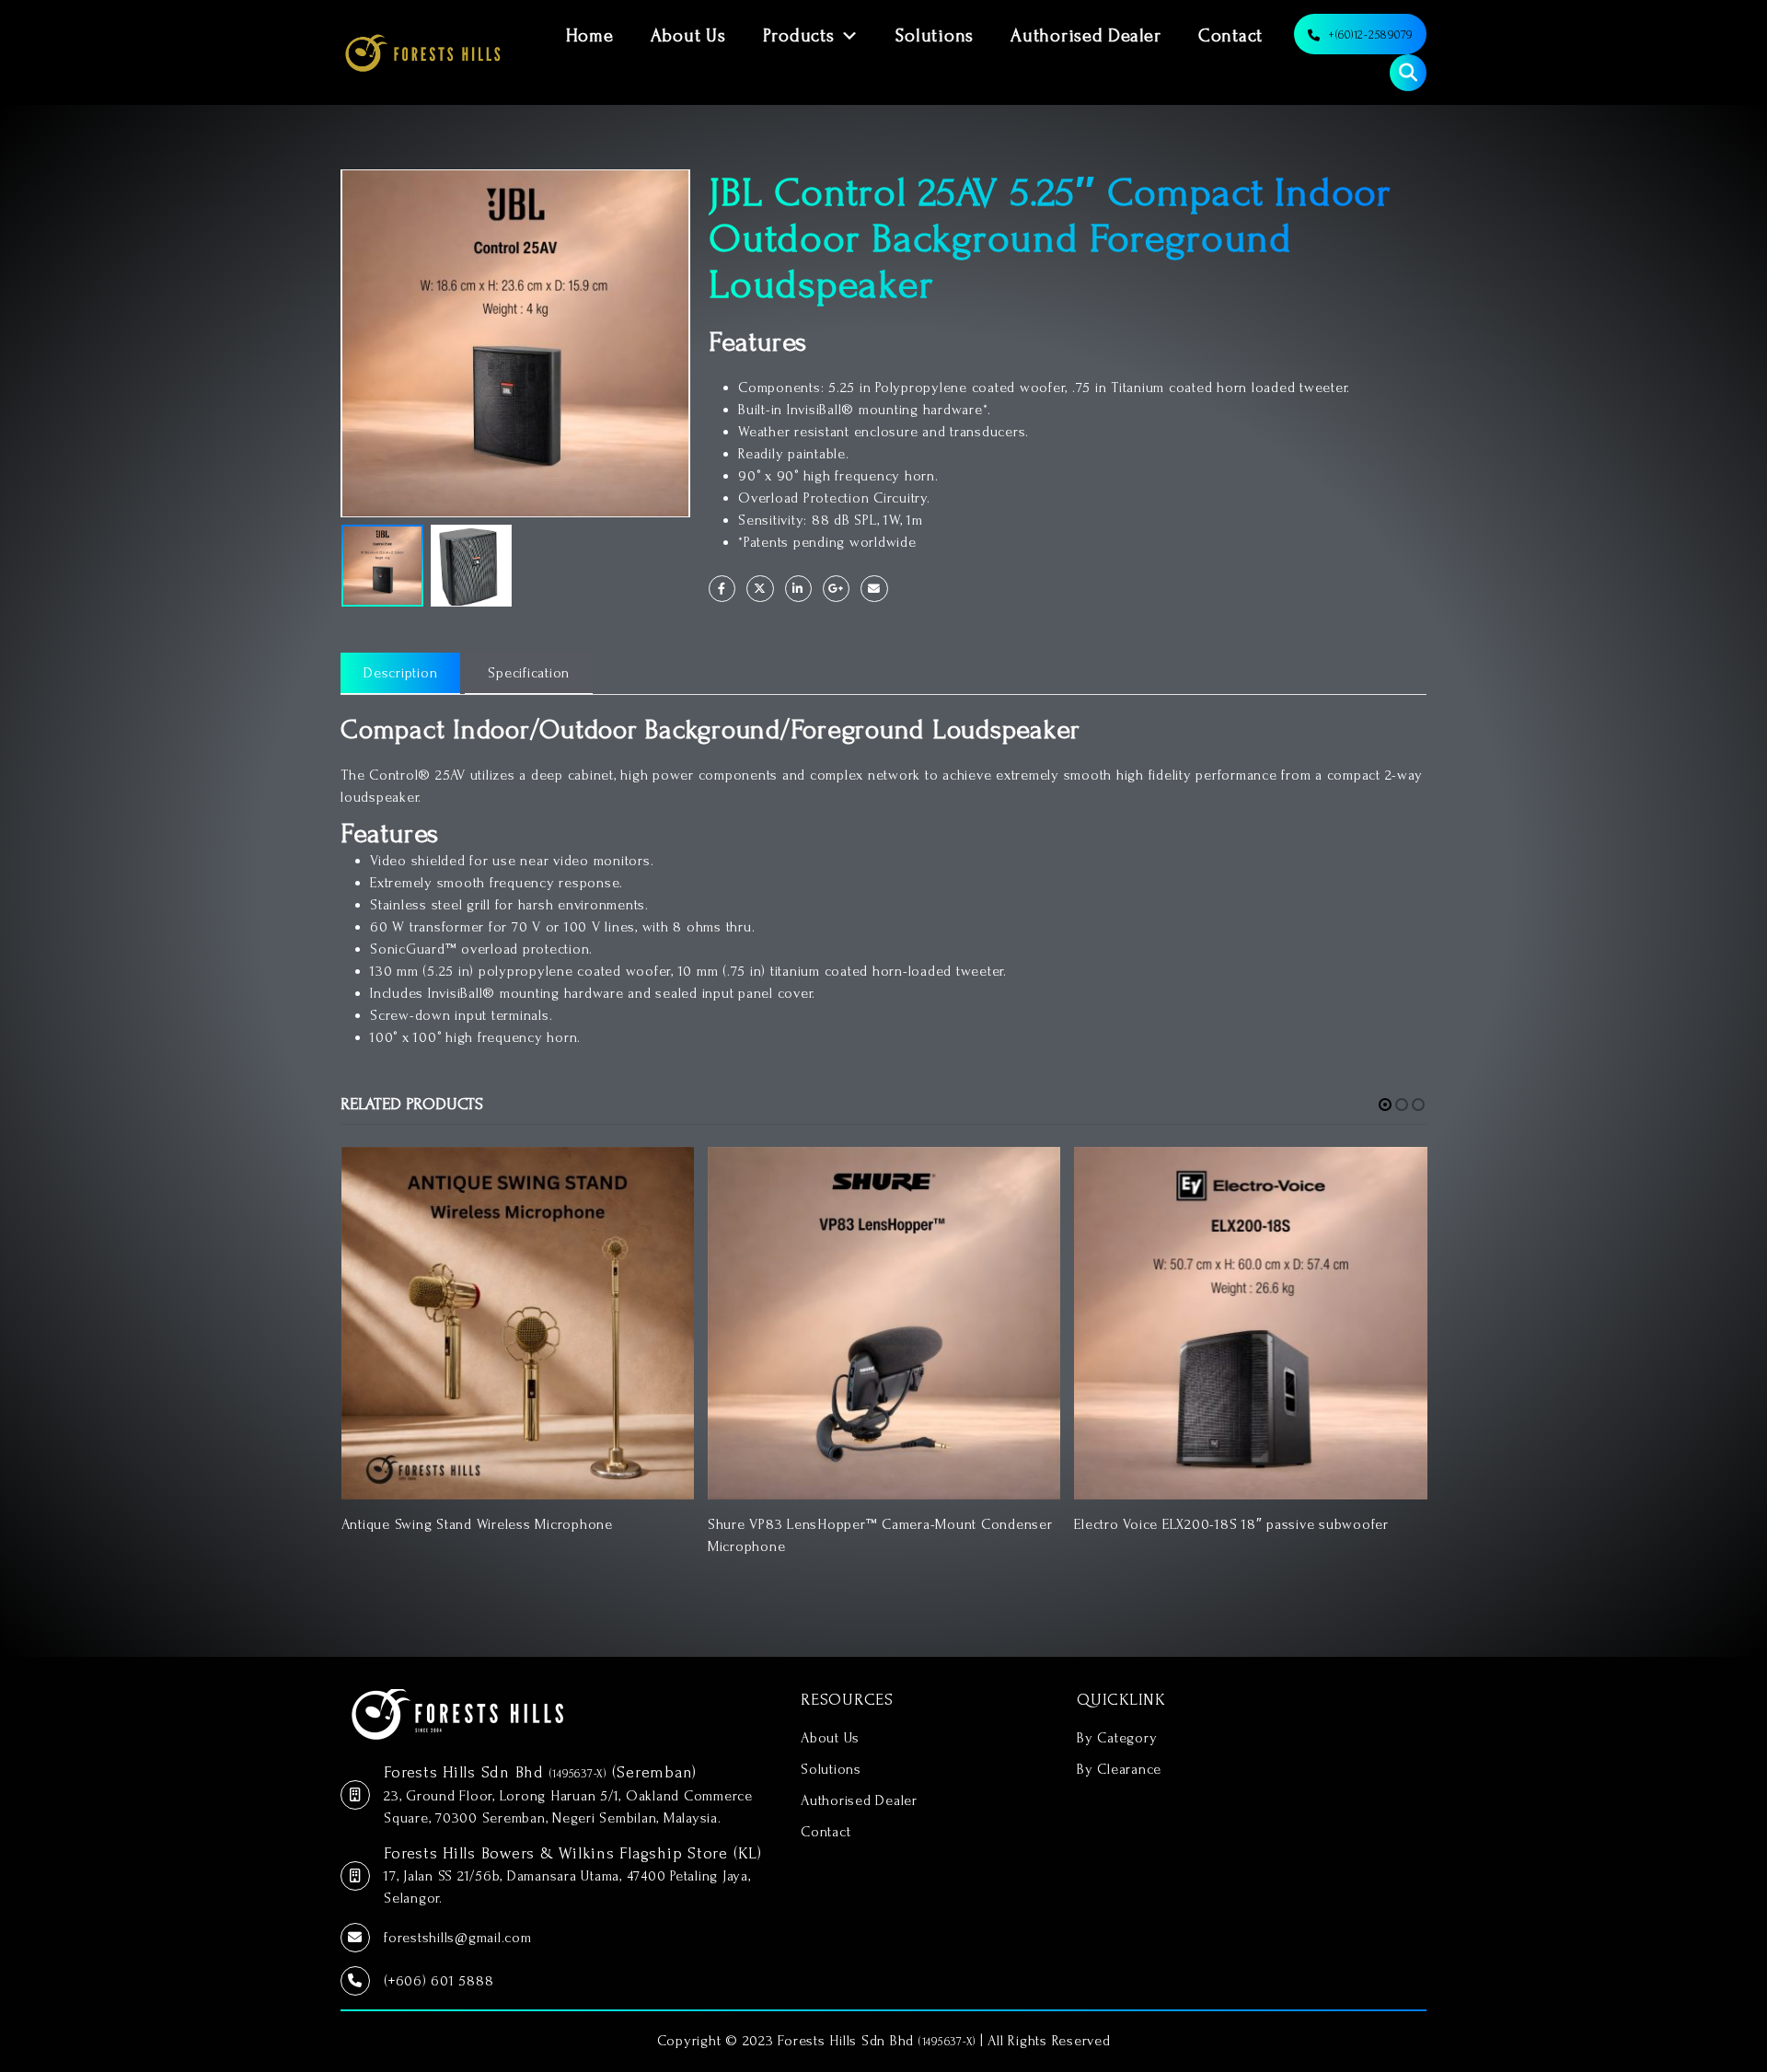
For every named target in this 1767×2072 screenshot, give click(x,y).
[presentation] (345, 343)
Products (799, 36)
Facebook (722, 589)
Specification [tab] (529, 673)
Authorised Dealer (1086, 36)
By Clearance (1119, 1769)
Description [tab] (400, 673)
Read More (664, 1177)
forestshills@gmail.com (458, 1938)
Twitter (760, 589)
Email (874, 589)
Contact (1230, 36)
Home (590, 36)
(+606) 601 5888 (439, 1981)
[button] (1385, 1105)
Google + (836, 589)
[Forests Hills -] (423, 52)
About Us (688, 36)
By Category (1117, 1738)
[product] (518, 1323)
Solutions (935, 36)
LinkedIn (798, 589)
